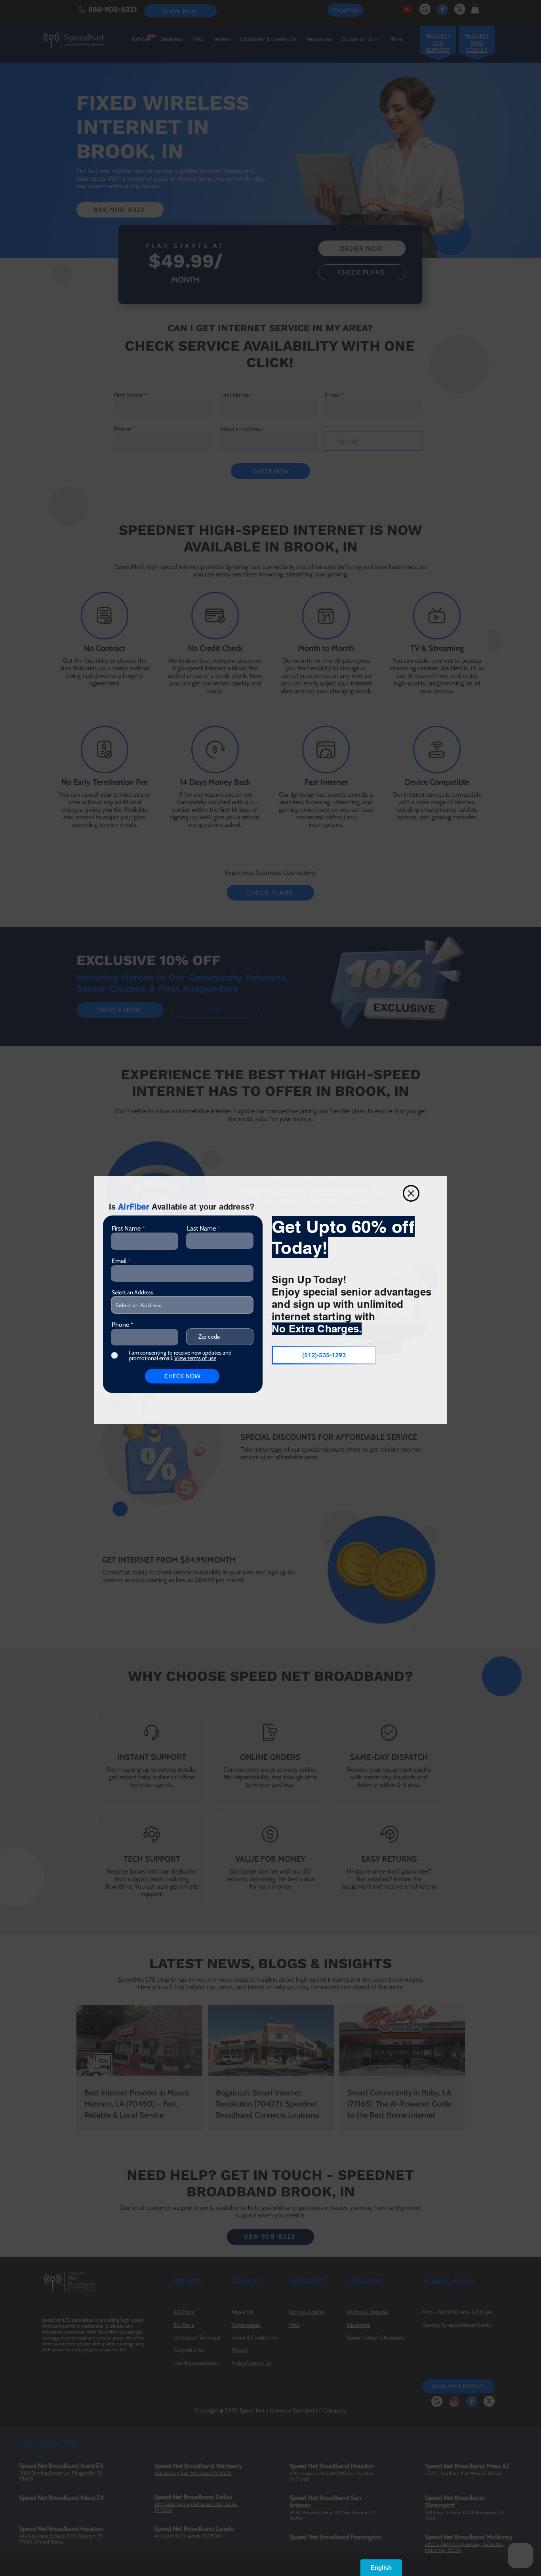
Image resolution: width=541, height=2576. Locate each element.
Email (119, 1261)
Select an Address (132, 1292)
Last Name (201, 1229)
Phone (120, 1325)
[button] (411, 1193)
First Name (126, 1229)
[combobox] (182, 1305)
